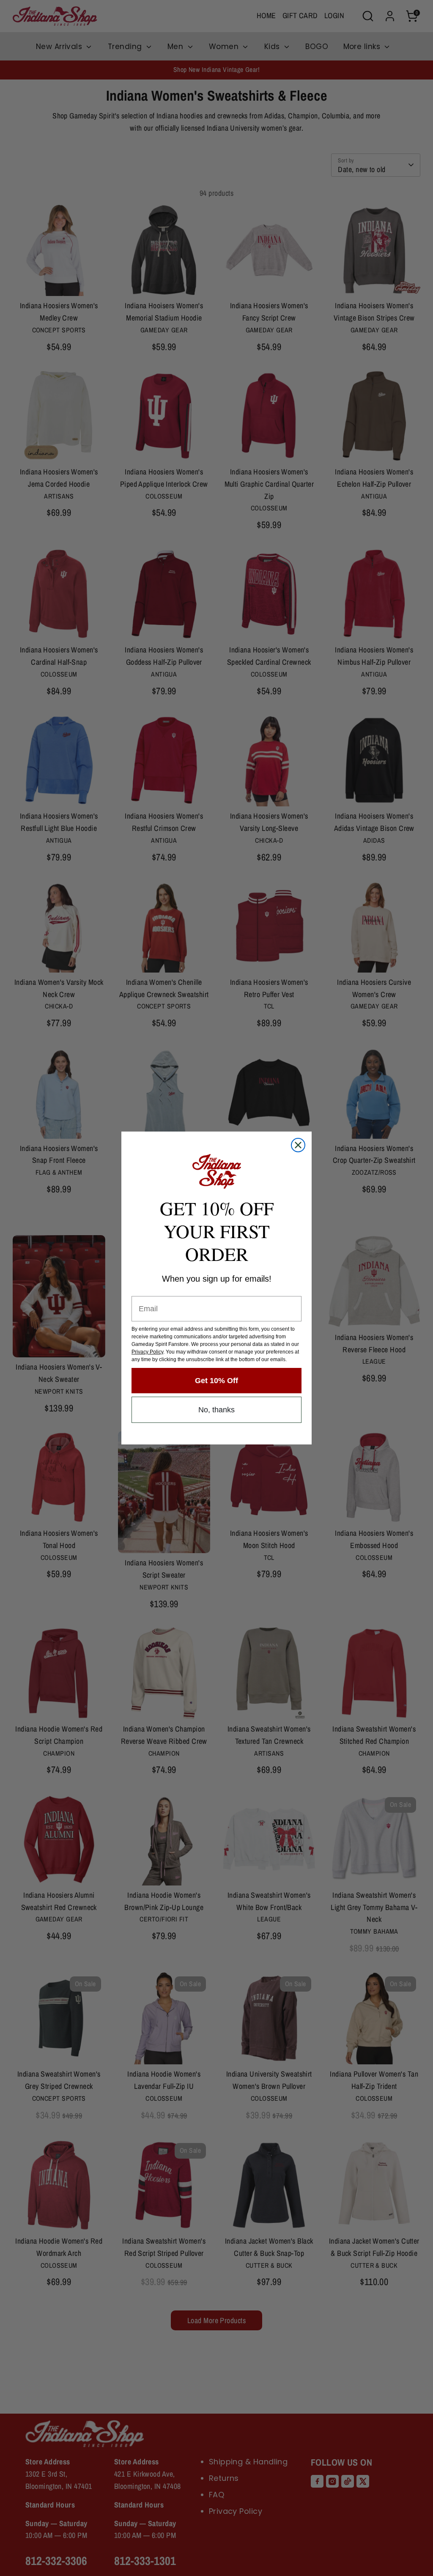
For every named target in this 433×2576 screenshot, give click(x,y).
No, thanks (216, 1410)
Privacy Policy (147, 1352)
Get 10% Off (216, 1381)
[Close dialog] (298, 1145)
